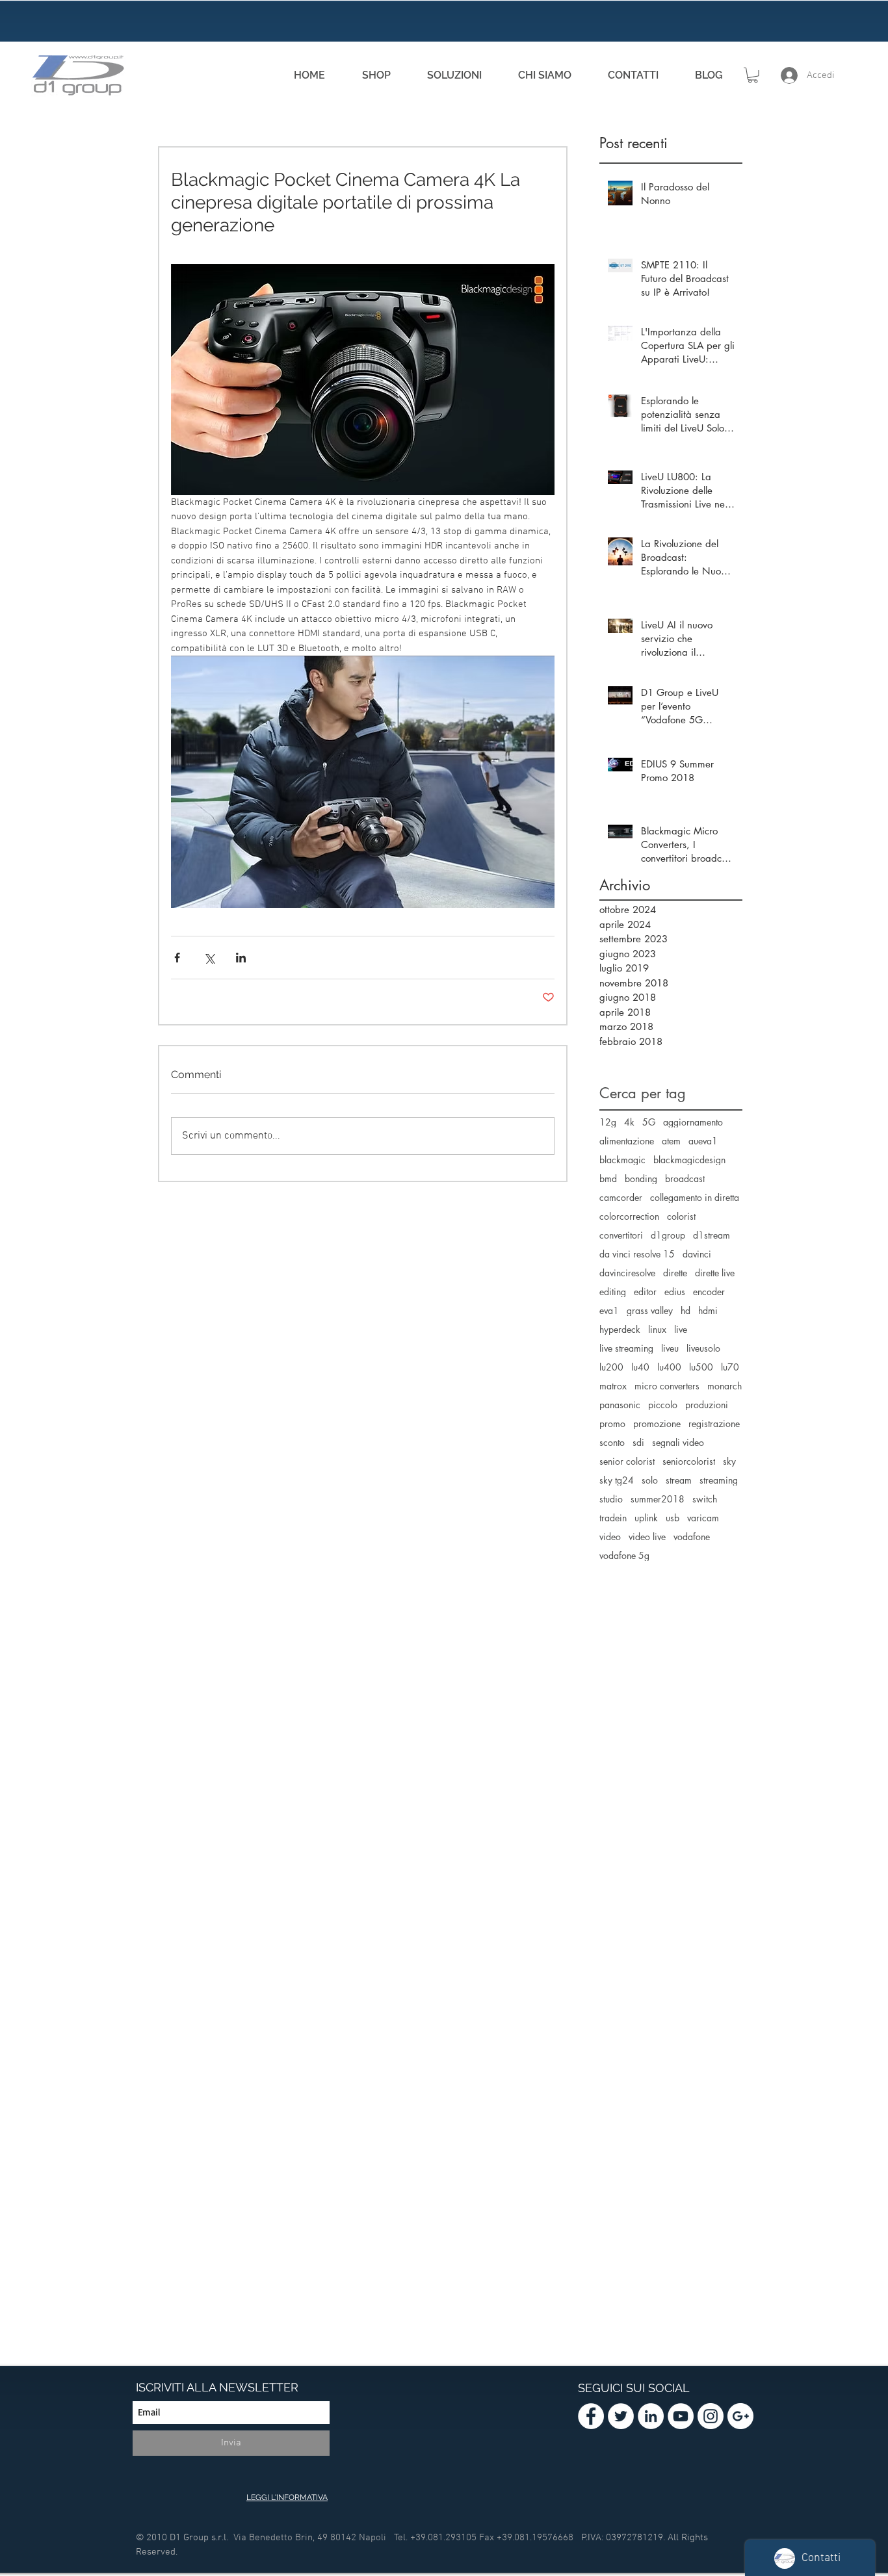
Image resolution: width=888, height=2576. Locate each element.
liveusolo (703, 1348)
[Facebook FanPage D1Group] (591, 2416)
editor (645, 1292)
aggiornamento (693, 1122)
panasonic (620, 1405)
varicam (703, 1518)
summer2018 (658, 1499)
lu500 (701, 1367)
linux (657, 1329)
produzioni (707, 1405)
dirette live (715, 1273)
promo (612, 1423)
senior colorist (627, 1461)
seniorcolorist (689, 1461)
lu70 (730, 1367)
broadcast (685, 1179)
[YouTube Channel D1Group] (681, 2416)
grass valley (650, 1310)
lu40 (640, 1367)
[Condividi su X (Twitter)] (209, 958)
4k (629, 1122)
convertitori (621, 1235)
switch (705, 1499)
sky (729, 1461)
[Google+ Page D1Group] (740, 2416)
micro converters (667, 1386)
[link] (753, 75)
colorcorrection (629, 1216)
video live (647, 1537)
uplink (646, 1518)
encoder (709, 1292)
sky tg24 (617, 1480)
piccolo (663, 1405)
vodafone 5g (624, 1555)
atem (671, 1141)
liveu (670, 1348)
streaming (719, 1480)
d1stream (712, 1235)
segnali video (678, 1442)
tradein (613, 1518)
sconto (612, 1442)
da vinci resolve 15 (637, 1254)
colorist (681, 1216)
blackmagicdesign (689, 1160)
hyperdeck (620, 1329)
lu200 (611, 1367)
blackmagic (622, 1160)
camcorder (621, 1197)
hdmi (708, 1310)
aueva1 (703, 1141)
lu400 (669, 1367)
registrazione (714, 1423)
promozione (657, 1423)
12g (608, 1122)
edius (675, 1292)
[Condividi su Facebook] (177, 958)
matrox (613, 1386)
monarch (725, 1386)
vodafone (692, 1537)
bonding (641, 1179)
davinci (697, 1254)
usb (673, 1518)
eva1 (609, 1310)
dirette (675, 1273)
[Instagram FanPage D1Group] (711, 2416)
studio (611, 1499)
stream (679, 1480)
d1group (668, 1235)
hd (686, 1310)
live (681, 1329)
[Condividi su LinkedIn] (241, 958)
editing (613, 1292)
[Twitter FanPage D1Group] (621, 2416)
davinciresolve (627, 1273)
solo (650, 1480)
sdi (638, 1442)
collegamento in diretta (695, 1197)
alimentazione (627, 1141)
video (610, 1537)
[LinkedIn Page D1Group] (651, 2416)
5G (649, 1122)
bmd (608, 1179)
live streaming (626, 1348)
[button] (454, 75)
